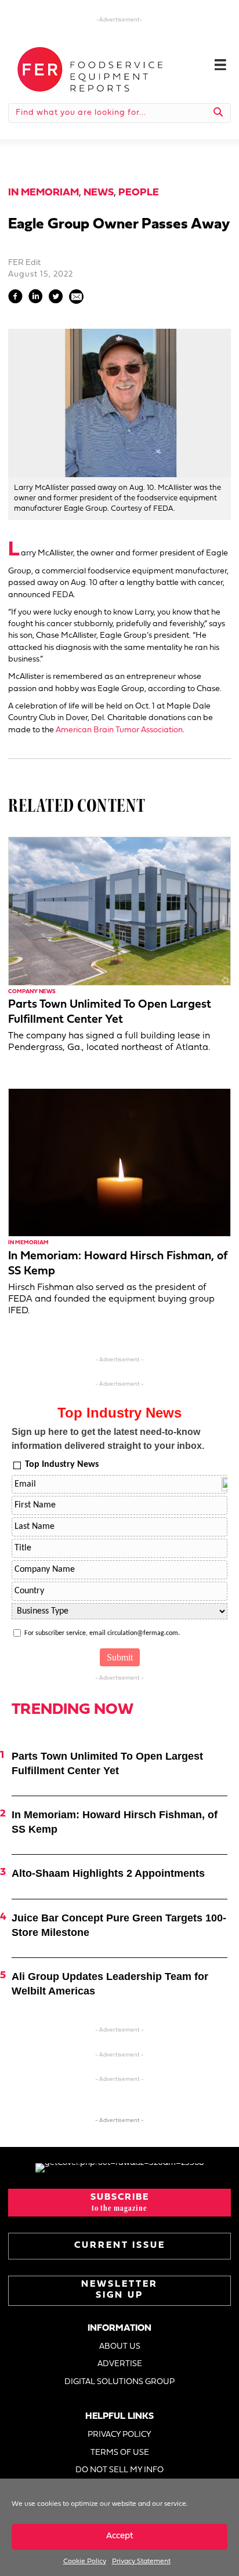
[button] (119, 2203)
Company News (32, 992)
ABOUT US (120, 2347)
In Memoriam (44, 193)
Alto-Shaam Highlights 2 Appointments (108, 1873)
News (99, 193)
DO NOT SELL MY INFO (119, 2470)
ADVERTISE (120, 2364)
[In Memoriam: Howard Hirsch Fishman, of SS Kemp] (119, 1163)
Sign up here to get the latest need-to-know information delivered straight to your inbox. (108, 1439)
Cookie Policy (85, 2562)
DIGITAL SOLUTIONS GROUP (119, 2382)
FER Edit (24, 263)
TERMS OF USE (120, 2453)
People (139, 193)
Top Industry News (62, 1465)
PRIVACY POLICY (119, 2435)
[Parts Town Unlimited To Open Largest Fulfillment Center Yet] (119, 911)
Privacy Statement (141, 2562)
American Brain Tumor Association (119, 730)
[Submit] (218, 113)
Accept (120, 2536)
